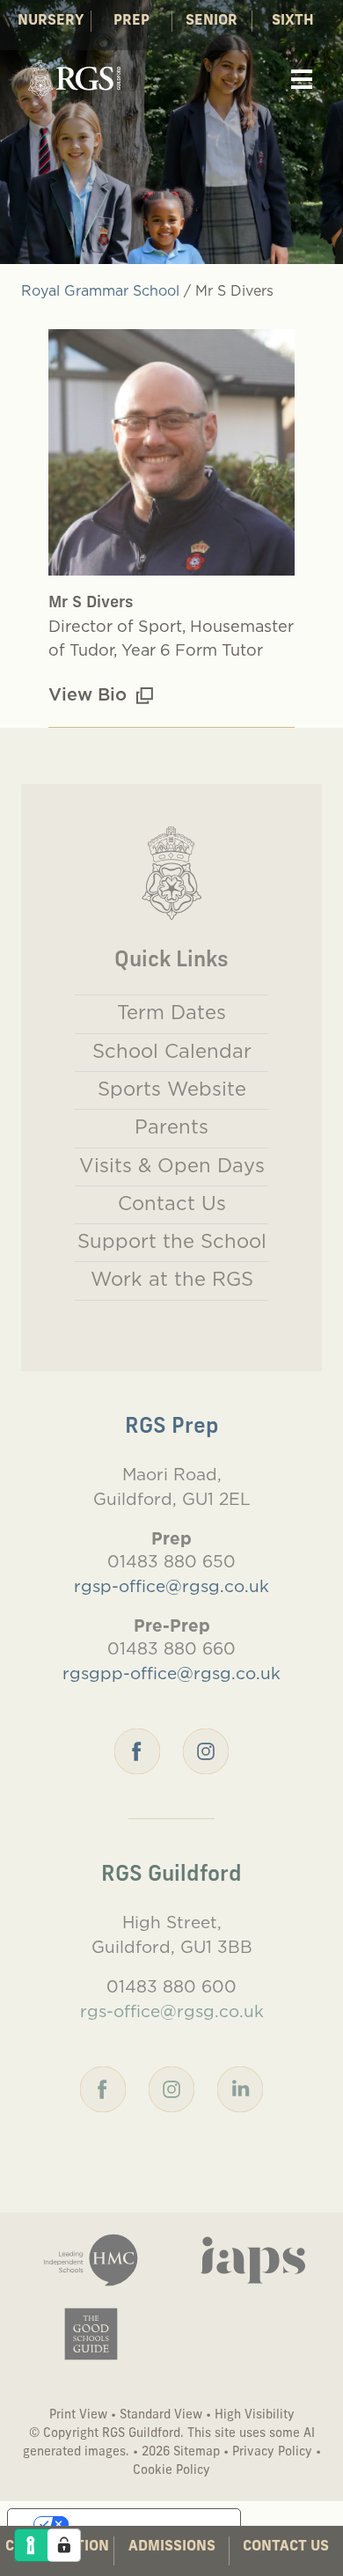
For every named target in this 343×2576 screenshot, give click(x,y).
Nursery (51, 21)
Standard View (161, 2415)
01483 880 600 (171, 1986)
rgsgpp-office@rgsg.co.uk (171, 1673)
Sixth (293, 21)
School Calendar (172, 1051)
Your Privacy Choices (142, 2524)
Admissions (172, 2547)
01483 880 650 (171, 1561)
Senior (212, 21)
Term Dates (171, 1012)
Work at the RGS (172, 1279)
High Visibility (255, 2415)
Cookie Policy (171, 2471)
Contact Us (286, 2547)
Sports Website (172, 1089)
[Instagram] (206, 1749)
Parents (171, 1127)
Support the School (172, 1241)
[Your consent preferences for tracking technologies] (64, 2545)
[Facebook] (137, 1749)
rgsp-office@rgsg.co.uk (171, 1586)
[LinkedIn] (240, 2087)
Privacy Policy (272, 2452)
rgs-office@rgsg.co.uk (172, 2011)
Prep (131, 21)
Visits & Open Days (172, 1165)
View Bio (90, 694)
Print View (78, 2415)
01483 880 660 (171, 1648)
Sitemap (197, 2452)
